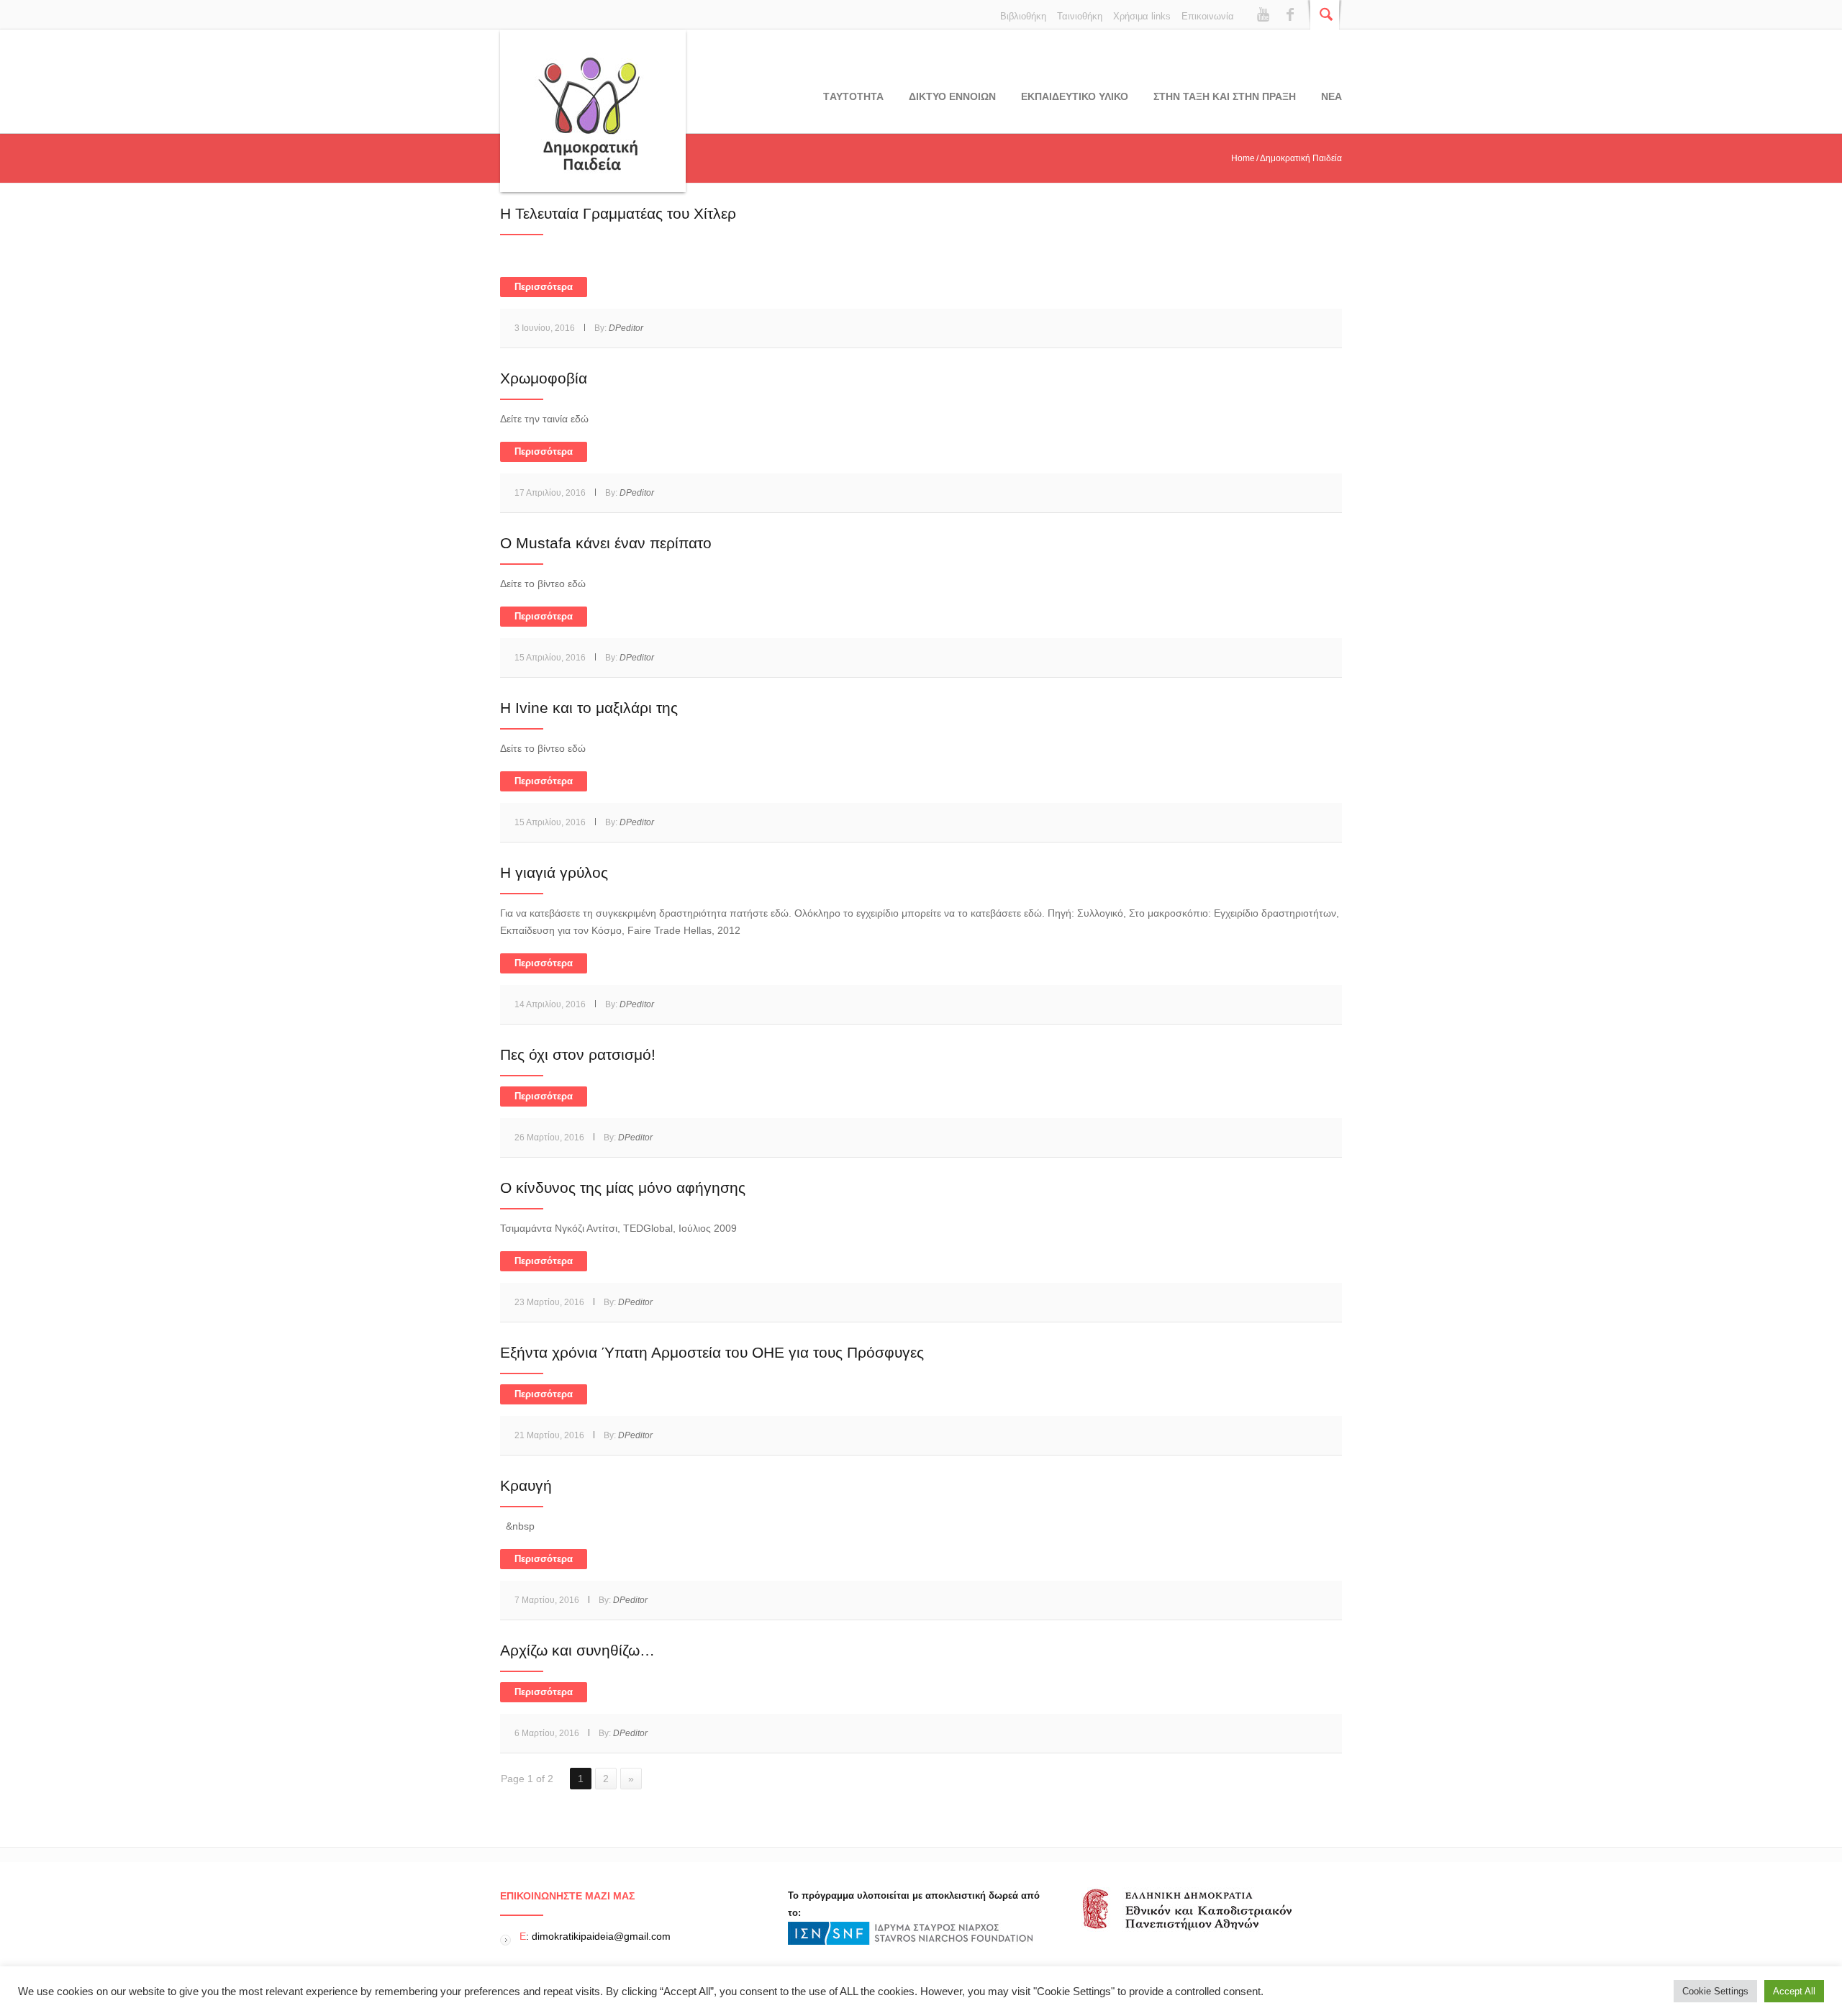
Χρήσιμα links (1142, 16)
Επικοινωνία (1208, 16)
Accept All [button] (1794, 1991)
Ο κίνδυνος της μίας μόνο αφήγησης (623, 1188)
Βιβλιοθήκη (1023, 16)
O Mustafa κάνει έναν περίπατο (606, 543)
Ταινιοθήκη (1080, 16)
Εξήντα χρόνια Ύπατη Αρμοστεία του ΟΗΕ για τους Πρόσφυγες (712, 1352)
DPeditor (626, 328)
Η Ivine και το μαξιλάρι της (589, 708)
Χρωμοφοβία (544, 378)
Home (1243, 158)
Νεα (1331, 96)
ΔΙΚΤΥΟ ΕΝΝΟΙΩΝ (952, 96)
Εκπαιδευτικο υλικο (1075, 96)
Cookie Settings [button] (1715, 1991)
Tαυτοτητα (853, 96)
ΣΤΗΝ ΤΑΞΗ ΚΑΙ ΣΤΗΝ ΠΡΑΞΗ (1225, 96)
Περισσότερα (544, 287)
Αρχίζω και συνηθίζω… (577, 1650)
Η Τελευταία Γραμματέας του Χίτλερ (618, 213)
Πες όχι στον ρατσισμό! (578, 1054)
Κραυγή (526, 1485)
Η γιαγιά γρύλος (554, 872)
